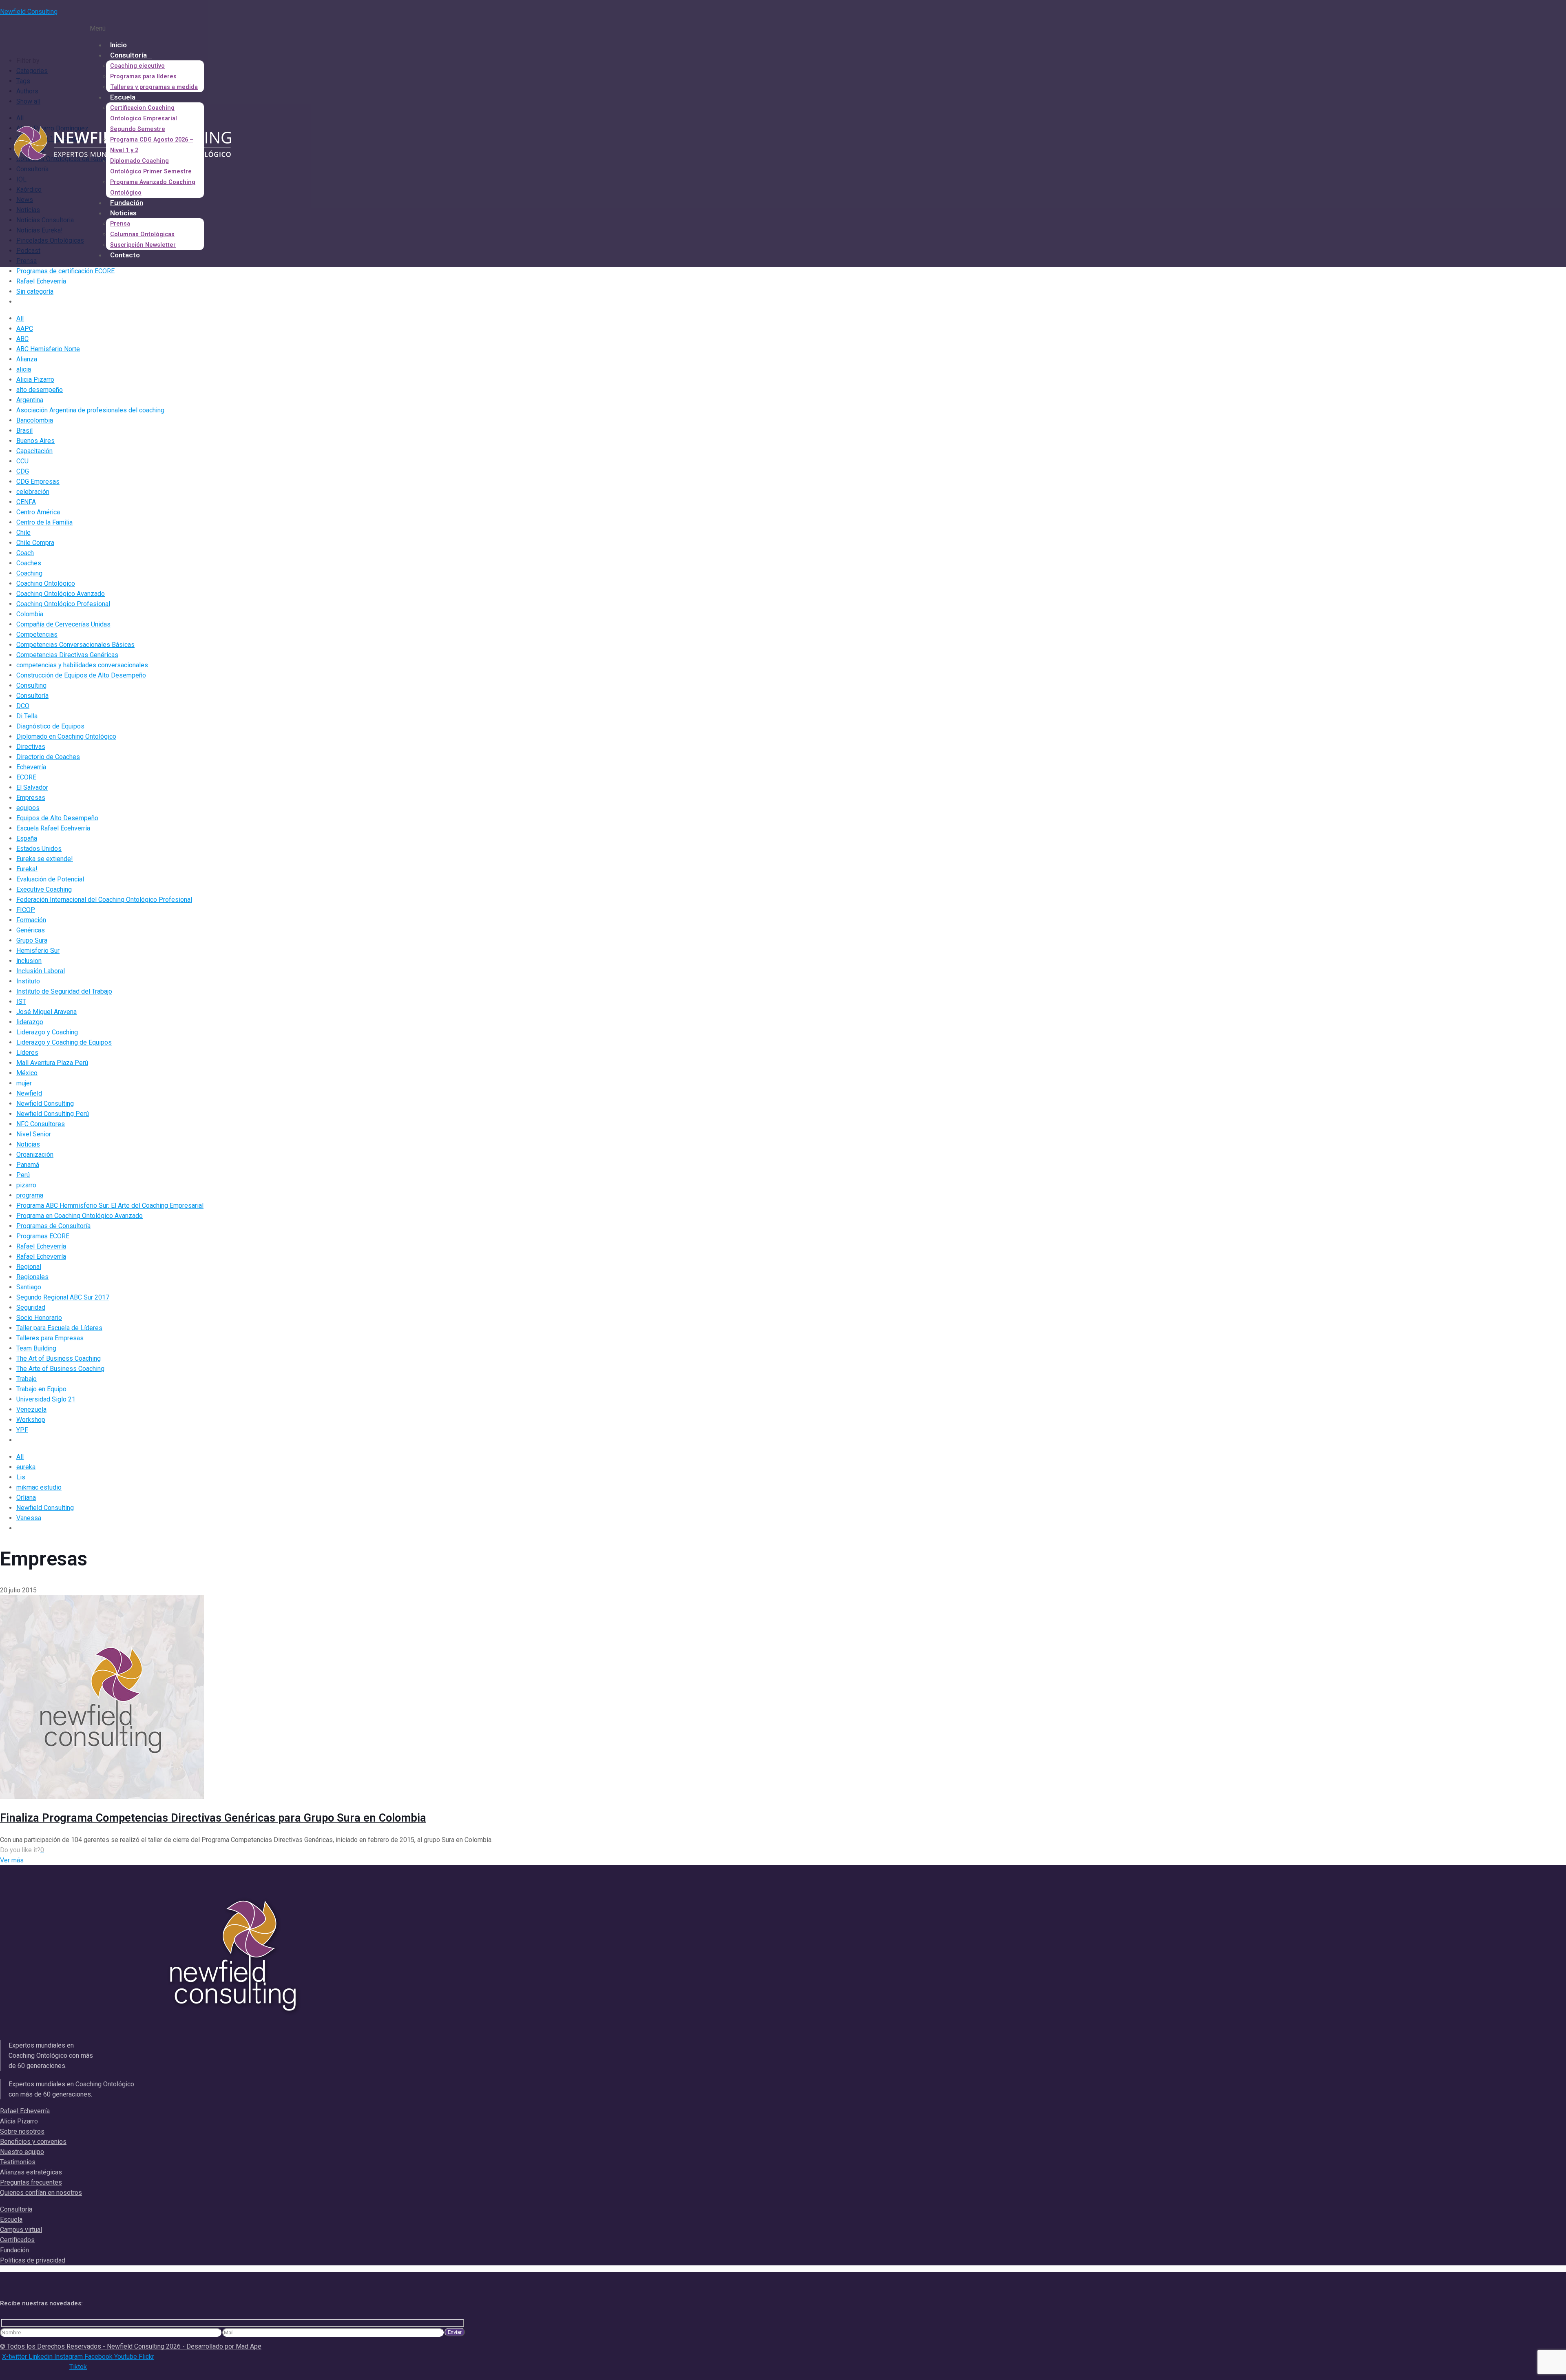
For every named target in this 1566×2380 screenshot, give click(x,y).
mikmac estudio (39, 1487)
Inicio (118, 45)
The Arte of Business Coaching (60, 1369)
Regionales (32, 1277)
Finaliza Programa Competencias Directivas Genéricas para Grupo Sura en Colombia (213, 1818)
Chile (23, 532)
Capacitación (34, 451)
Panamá (28, 1165)
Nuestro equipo (22, 2152)
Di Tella (27, 716)
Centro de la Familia (44, 522)
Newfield (29, 1093)
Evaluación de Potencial (50, 879)
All (20, 318)
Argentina (30, 400)
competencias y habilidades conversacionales (82, 665)
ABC (22, 339)
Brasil (24, 431)
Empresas (31, 798)
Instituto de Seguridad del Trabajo (64, 991)
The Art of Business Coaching (59, 1358)
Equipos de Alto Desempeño (57, 818)
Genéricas (31, 930)
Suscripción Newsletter (143, 245)
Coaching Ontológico (46, 583)
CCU (22, 461)
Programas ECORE (43, 1236)
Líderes (27, 1053)
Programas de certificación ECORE (65, 271)
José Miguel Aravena (46, 1012)
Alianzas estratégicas (31, 2172)
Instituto (28, 981)
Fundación (127, 203)
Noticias (123, 213)
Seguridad (31, 1307)
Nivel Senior (34, 1134)
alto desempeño (40, 390)
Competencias (37, 634)
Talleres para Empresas (50, 1338)
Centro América (38, 512)
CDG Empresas (38, 482)
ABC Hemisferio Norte (48, 349)
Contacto (125, 255)
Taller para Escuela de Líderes (59, 1328)
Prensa (120, 224)
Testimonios (18, 2162)
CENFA (26, 502)
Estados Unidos (39, 849)
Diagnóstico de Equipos (50, 726)
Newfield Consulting (29, 12)
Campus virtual (21, 2230)
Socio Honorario (39, 1318)
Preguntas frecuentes (31, 2182)
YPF (22, 1430)
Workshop (31, 1420)
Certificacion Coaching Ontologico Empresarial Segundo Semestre (144, 118)
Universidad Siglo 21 (46, 1399)
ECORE (26, 777)
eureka (26, 1467)
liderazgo (30, 1022)
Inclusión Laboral (41, 971)
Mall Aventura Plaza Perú (52, 1063)
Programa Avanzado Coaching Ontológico (153, 187)
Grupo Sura (32, 940)
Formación (31, 920)
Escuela (123, 97)
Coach (25, 553)
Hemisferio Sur (38, 951)
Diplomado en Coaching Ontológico (66, 736)
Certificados (17, 2240)
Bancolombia (35, 420)
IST (21, 1002)
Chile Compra (35, 543)
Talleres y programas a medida (154, 87)
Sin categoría (35, 291)
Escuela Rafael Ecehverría (53, 828)
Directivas (31, 747)
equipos (28, 808)
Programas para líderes (143, 76)
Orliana (26, 1498)
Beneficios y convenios (33, 2142)
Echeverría (31, 767)
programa (30, 1195)
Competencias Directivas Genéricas (67, 655)
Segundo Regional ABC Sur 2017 (63, 1297)
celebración (33, 492)
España (27, 838)
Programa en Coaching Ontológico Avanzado (80, 1216)
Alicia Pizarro (35, 380)
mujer (24, 1083)
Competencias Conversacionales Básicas (75, 645)
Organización (35, 1155)
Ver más (12, 1860)
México (27, 1073)
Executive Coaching (44, 889)
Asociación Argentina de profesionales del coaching (90, 410)
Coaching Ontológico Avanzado (61, 594)
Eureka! (27, 869)
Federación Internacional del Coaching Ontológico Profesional (104, 900)
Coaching (29, 573)
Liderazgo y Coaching (47, 1032)
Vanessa (29, 1518)
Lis (21, 1477)
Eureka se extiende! (45, 859)
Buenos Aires (35, 441)
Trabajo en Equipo (41, 1389)
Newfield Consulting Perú (53, 1114)
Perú (23, 1175)
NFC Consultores (41, 1124)
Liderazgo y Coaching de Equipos (64, 1042)
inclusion (29, 961)
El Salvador (32, 787)
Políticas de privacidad (33, 2260)
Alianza (27, 359)
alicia (24, 369)
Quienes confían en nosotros (41, 2193)
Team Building (36, 1348)
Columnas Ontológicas (142, 234)
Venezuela (31, 1409)
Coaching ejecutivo (137, 66)
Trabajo (27, 1379)
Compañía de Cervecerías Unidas (63, 624)
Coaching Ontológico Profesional (63, 604)
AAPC (25, 329)
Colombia (30, 614)
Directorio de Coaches (48, 757)
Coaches (29, 563)
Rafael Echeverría (41, 281)
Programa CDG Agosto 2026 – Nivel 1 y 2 (152, 145)
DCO (23, 706)
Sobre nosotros (22, 2131)
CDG (23, 471)
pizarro (26, 1185)
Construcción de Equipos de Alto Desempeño (81, 675)
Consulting (31, 685)
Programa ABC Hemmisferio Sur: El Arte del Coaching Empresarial (110, 1205)
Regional (29, 1267)
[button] (224, 28)
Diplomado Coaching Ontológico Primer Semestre (151, 166)
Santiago (29, 1287)
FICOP (26, 910)
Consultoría (128, 55)
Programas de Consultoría (53, 1226)
